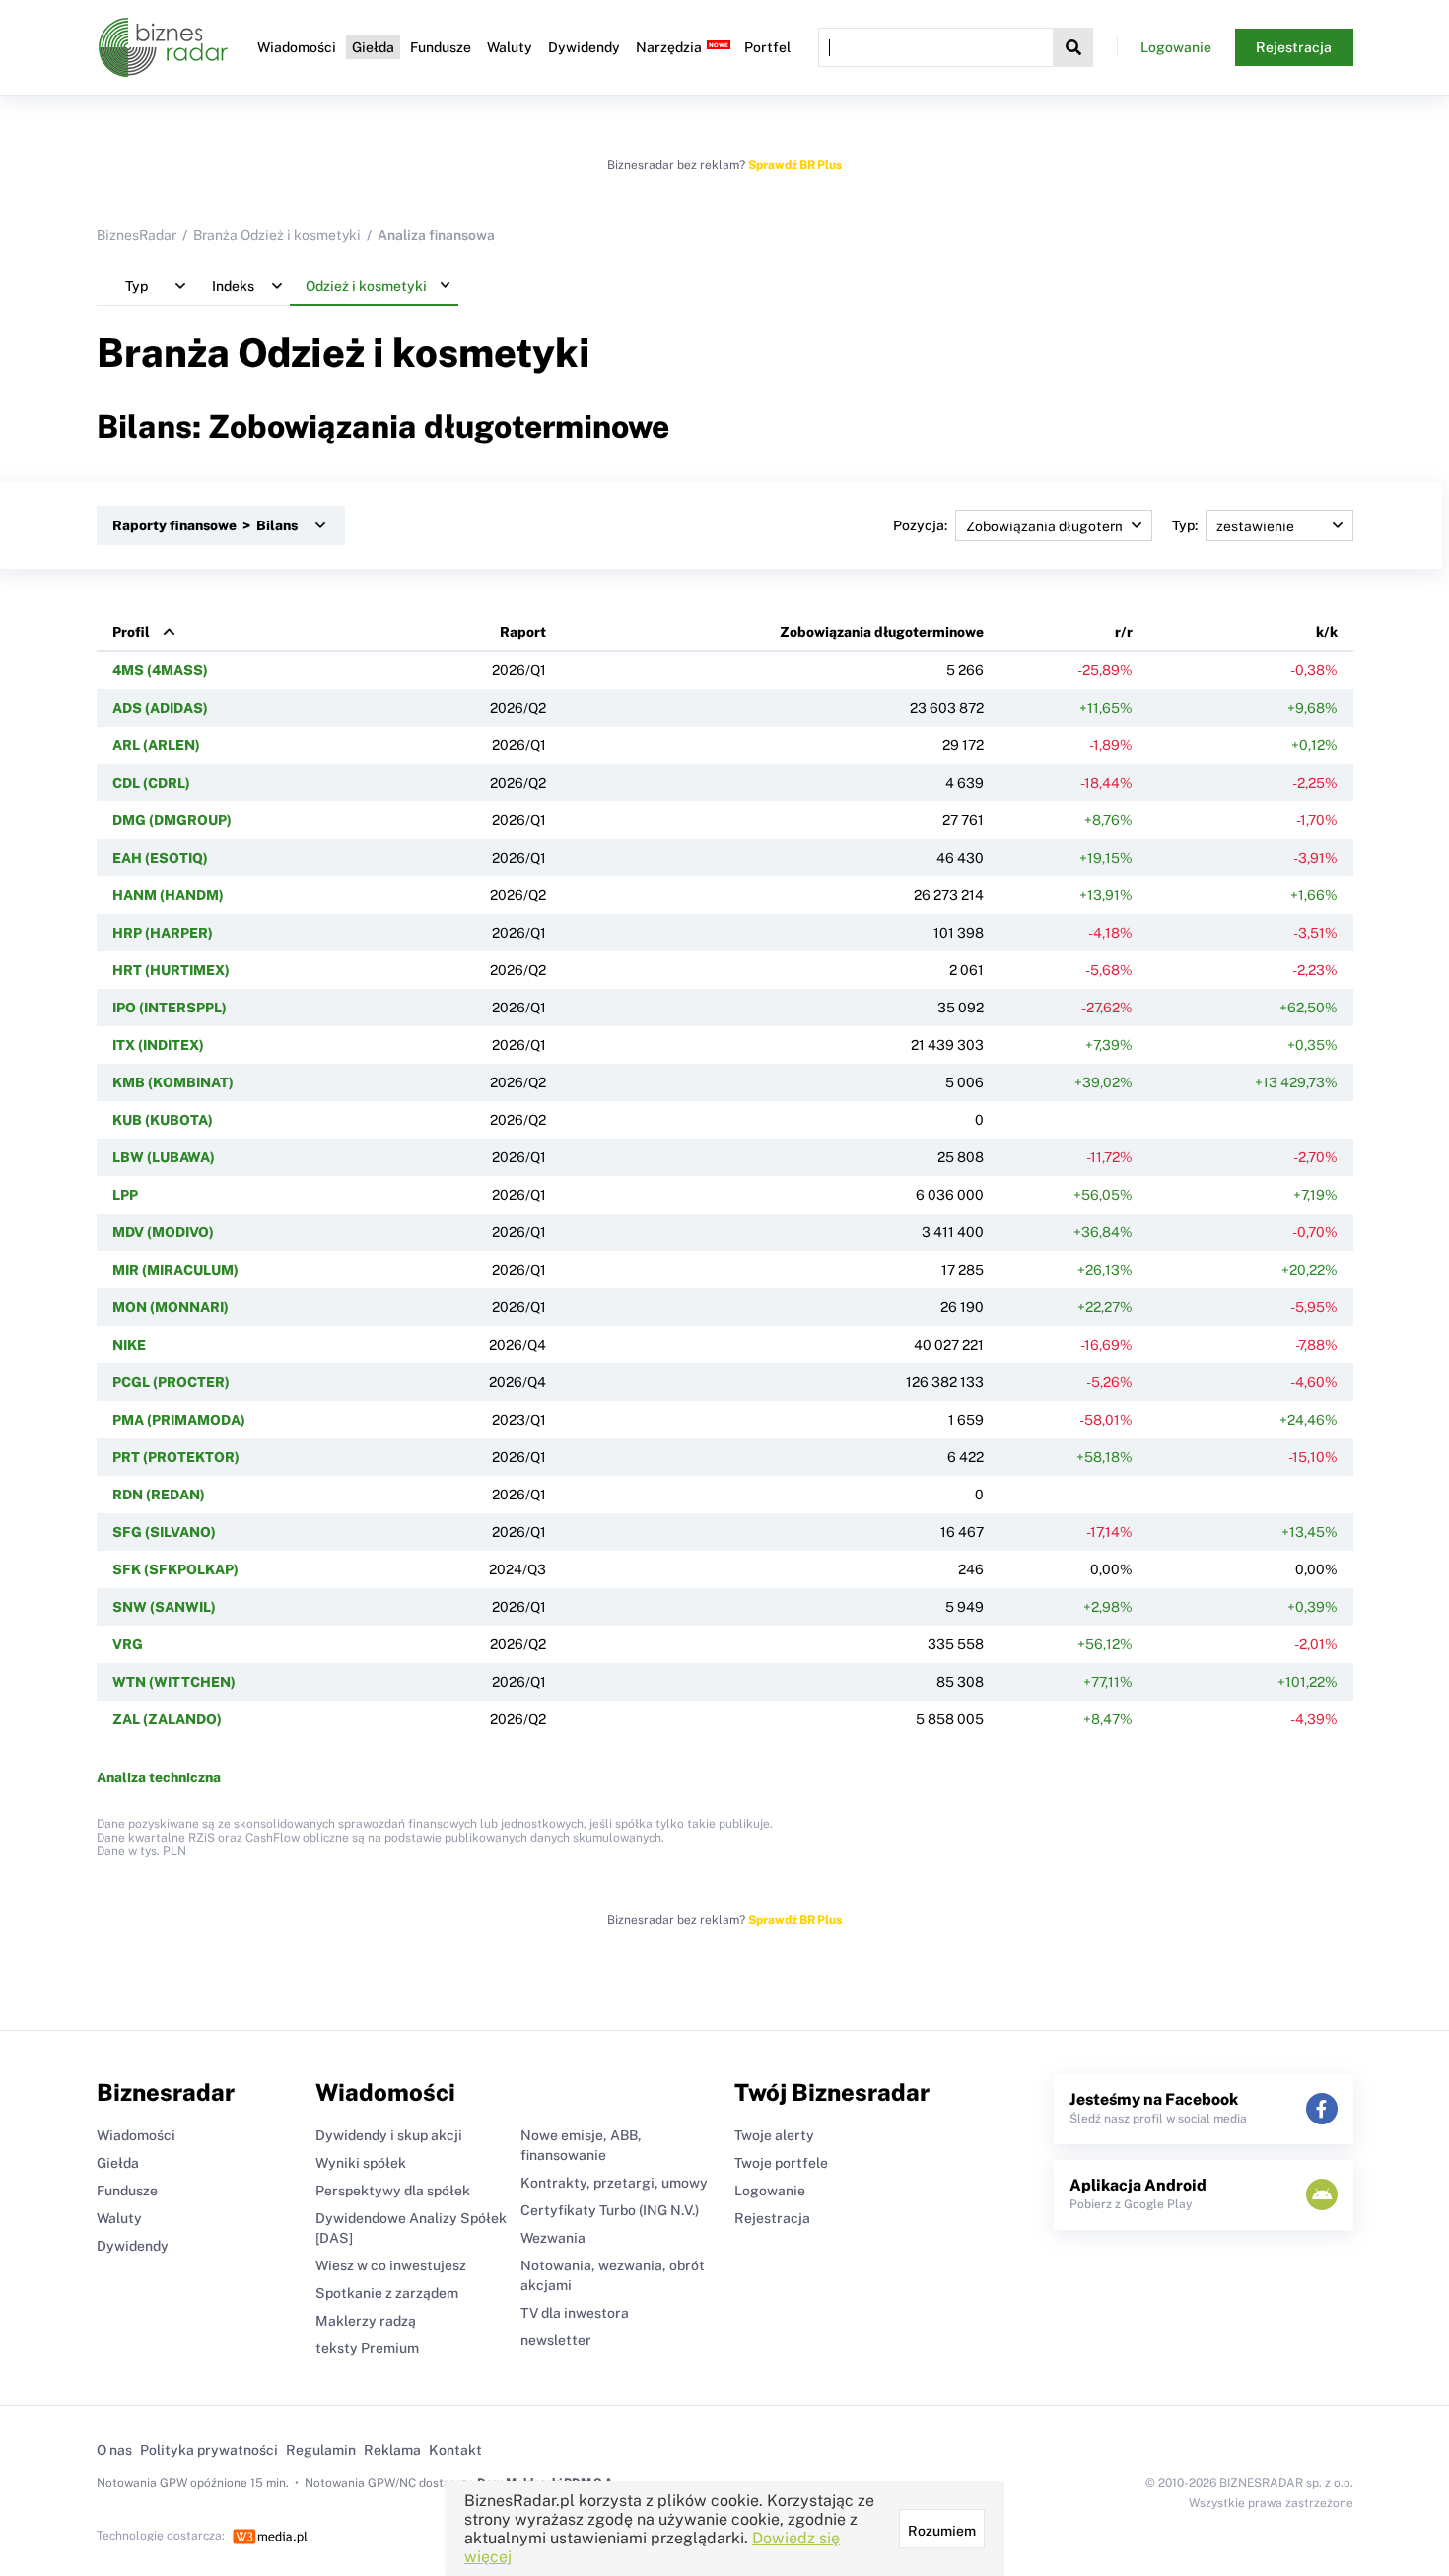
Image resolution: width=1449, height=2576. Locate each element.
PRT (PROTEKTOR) (176, 1457)
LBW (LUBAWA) (164, 1157)
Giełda (373, 47)
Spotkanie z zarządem (387, 2293)
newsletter (556, 2340)
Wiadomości (297, 47)
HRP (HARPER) (163, 933)
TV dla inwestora (575, 2313)
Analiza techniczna (159, 1777)
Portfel (767, 47)
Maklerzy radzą (366, 2321)
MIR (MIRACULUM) (175, 1270)
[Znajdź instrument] (1073, 47)
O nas (114, 2450)
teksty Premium (367, 2348)
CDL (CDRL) (151, 783)
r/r (1124, 632)
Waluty (510, 47)
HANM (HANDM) (168, 895)
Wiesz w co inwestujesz (391, 2265)
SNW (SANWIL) (164, 1607)
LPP (125, 1195)
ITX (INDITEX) (158, 1045)
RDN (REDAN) (159, 1495)
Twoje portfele (781, 2163)
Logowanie (1176, 47)
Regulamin (321, 2450)
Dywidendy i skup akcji (389, 2135)
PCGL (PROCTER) (171, 1382)
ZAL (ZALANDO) (167, 1719)
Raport (523, 632)
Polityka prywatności (209, 2450)
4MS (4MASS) (160, 670)
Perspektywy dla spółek (393, 2191)
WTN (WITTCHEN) (174, 1682)
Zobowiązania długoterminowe (882, 632)
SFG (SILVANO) (164, 1532)
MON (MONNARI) (171, 1307)
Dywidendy (584, 47)
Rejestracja (1294, 47)
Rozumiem (942, 2531)
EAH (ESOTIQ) (160, 858)
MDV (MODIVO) (163, 1232)
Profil (131, 632)
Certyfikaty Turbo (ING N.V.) (610, 2210)
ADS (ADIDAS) (160, 708)
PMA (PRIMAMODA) (179, 1420)
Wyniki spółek (361, 2163)
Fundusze (441, 47)
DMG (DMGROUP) (172, 820)
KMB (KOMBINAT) (173, 1082)
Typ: (1185, 525)
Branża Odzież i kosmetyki (277, 235)
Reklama (392, 2450)
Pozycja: (920, 525)
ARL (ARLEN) (156, 745)
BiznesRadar (137, 235)
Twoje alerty (774, 2135)
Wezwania (553, 2238)
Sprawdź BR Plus (795, 165)
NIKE (129, 1345)
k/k (1327, 632)
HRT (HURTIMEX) (171, 970)
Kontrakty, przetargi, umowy (614, 2183)
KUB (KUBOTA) (163, 1120)
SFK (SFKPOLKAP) (175, 1569)
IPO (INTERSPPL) (170, 1008)
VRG (128, 1644)
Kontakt (455, 2450)
